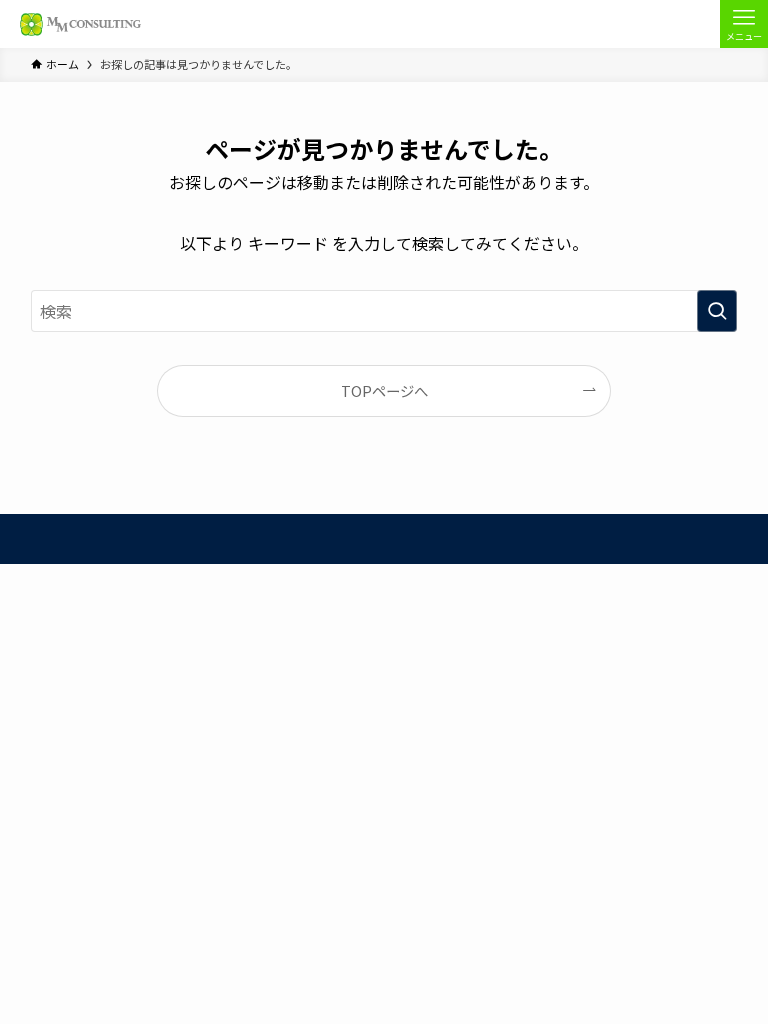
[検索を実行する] (717, 311)
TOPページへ (384, 390)
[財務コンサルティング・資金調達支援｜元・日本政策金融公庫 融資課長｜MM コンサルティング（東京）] (78, 24)
